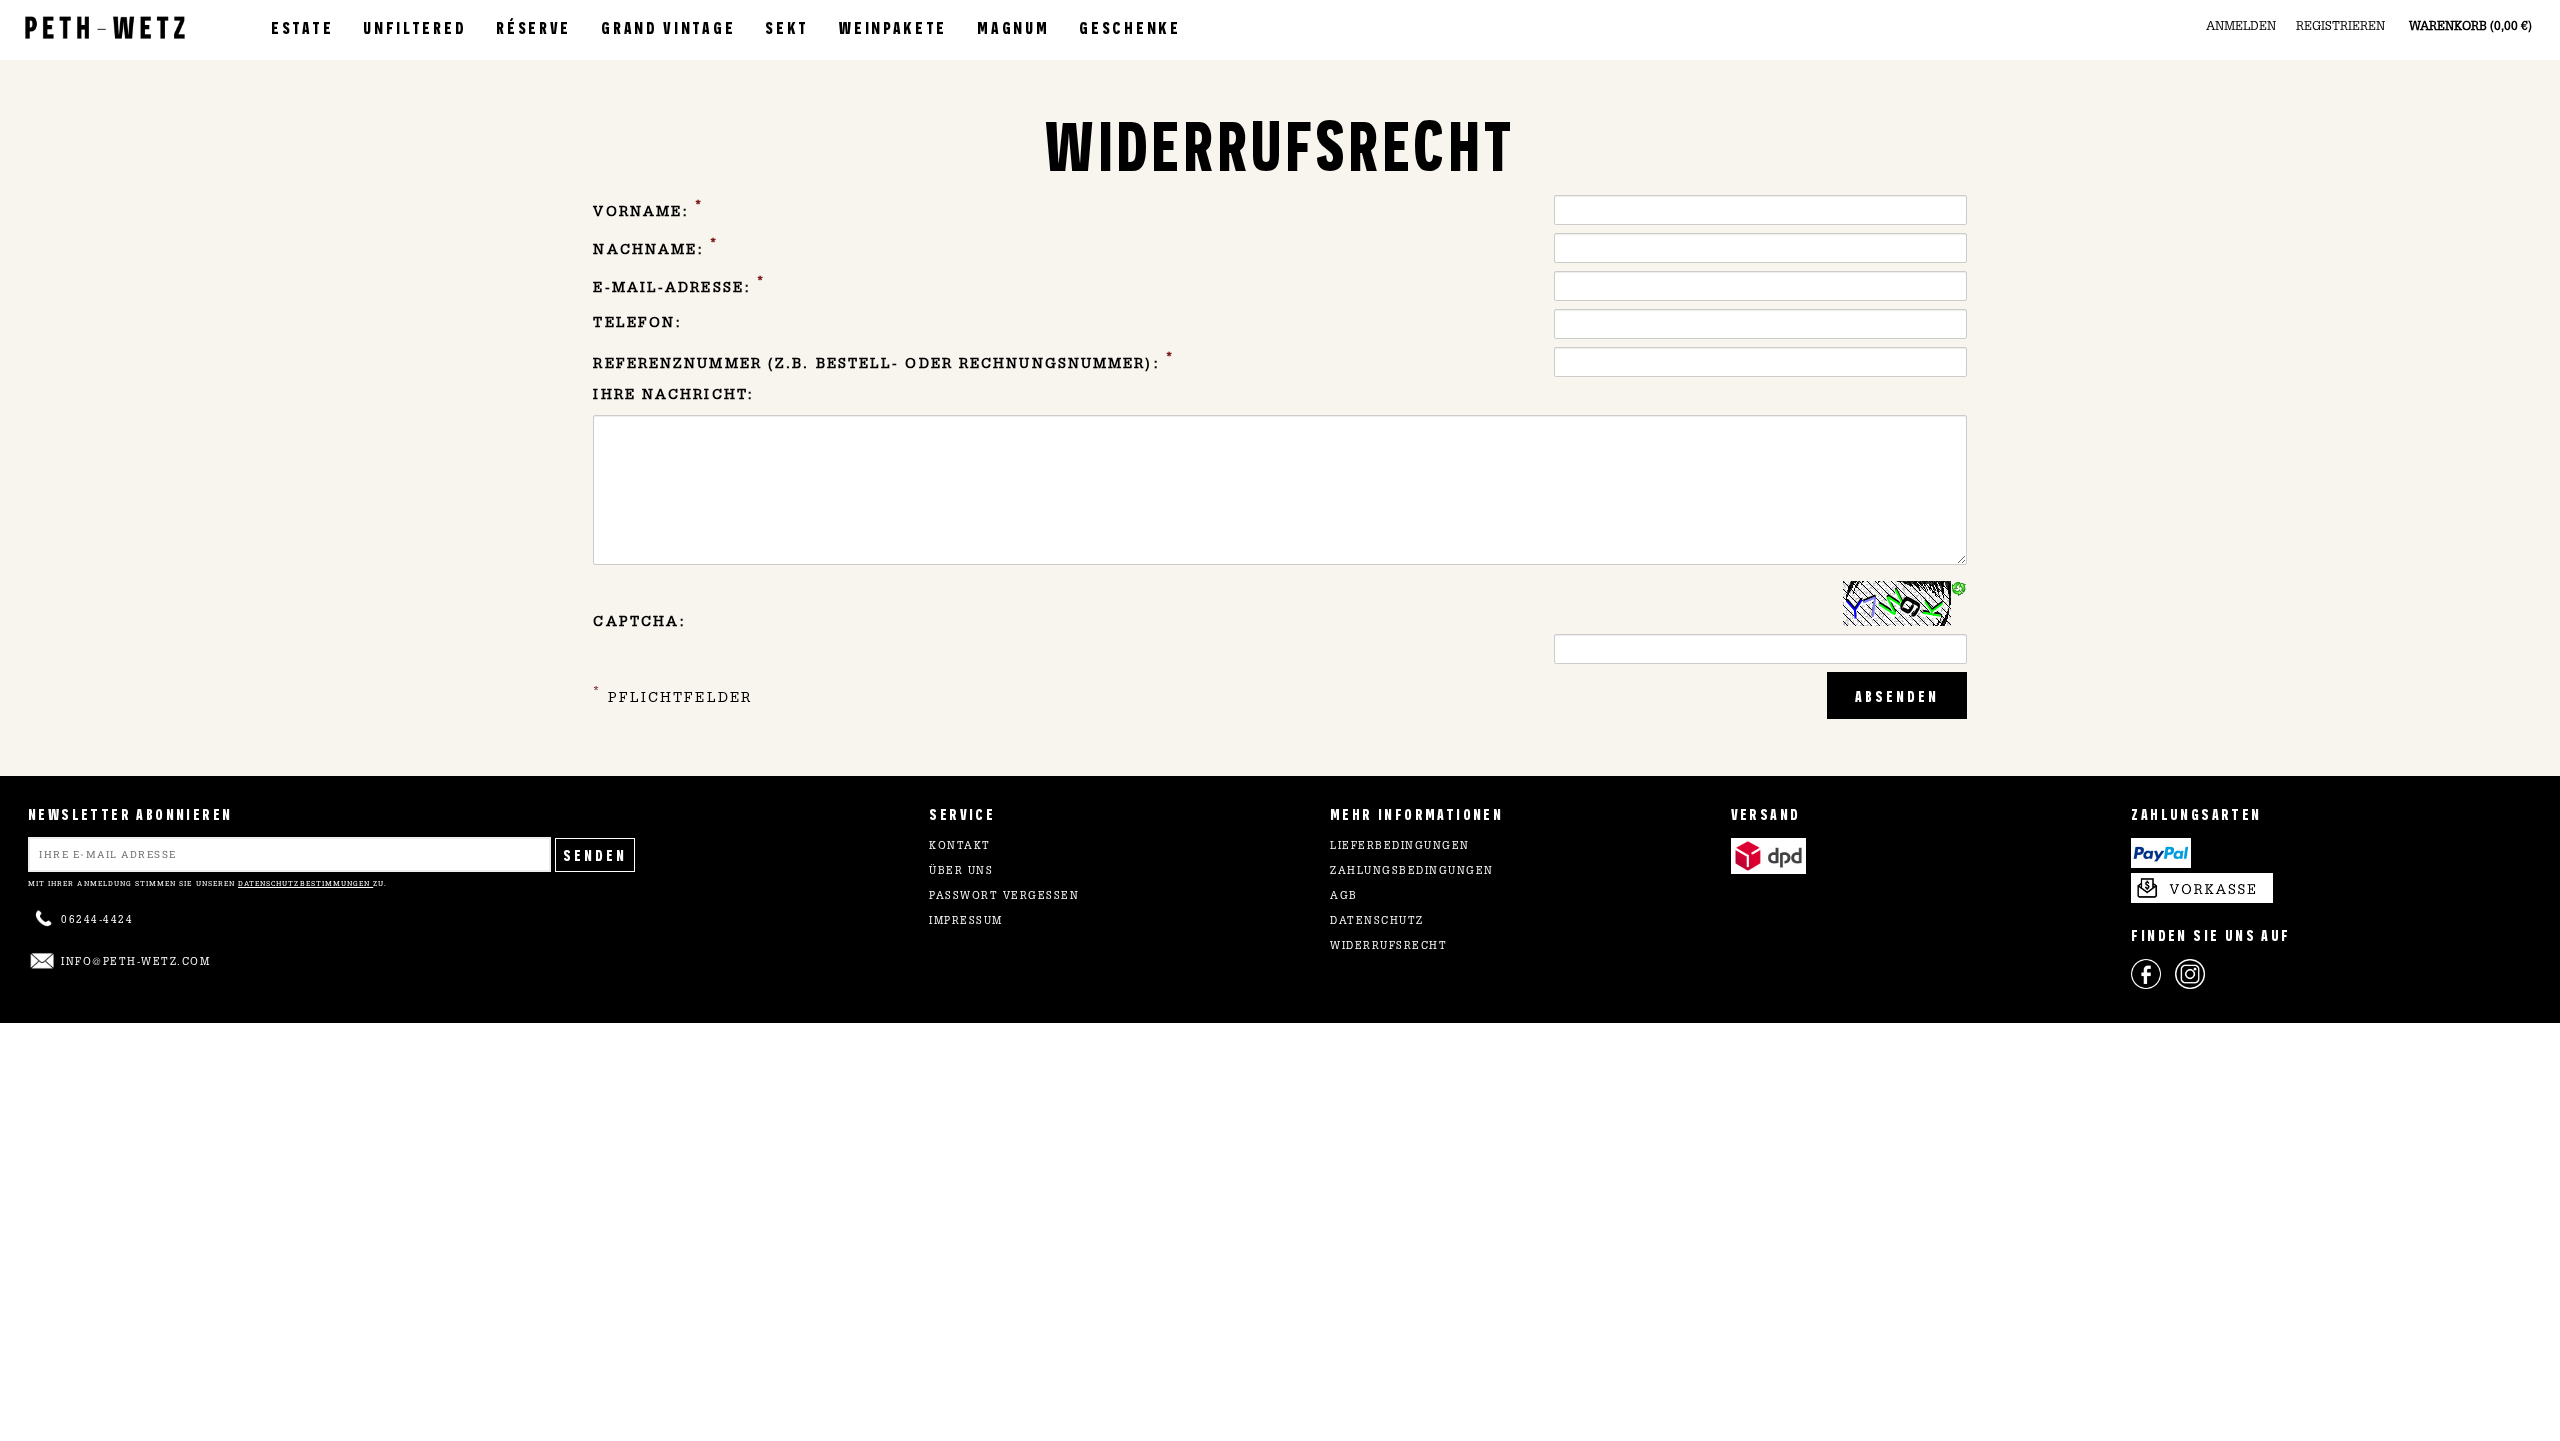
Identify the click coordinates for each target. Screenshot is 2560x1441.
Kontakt (960, 847)
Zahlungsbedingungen (1412, 872)
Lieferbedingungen (1400, 847)
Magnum (1013, 26)
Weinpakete (893, 26)
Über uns (961, 872)
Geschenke (1129, 26)
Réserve (533, 26)
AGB (1344, 897)
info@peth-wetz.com (135, 963)
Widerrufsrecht (1388, 947)
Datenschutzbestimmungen (305, 883)
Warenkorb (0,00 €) (2470, 27)
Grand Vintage (668, 26)
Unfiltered (414, 26)
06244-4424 (97, 921)
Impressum (966, 922)
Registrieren (2340, 27)
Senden (595, 854)
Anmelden (2241, 27)
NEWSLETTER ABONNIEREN (130, 813)
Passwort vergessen (1004, 897)
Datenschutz (1377, 922)
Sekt (787, 26)
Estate (302, 26)
